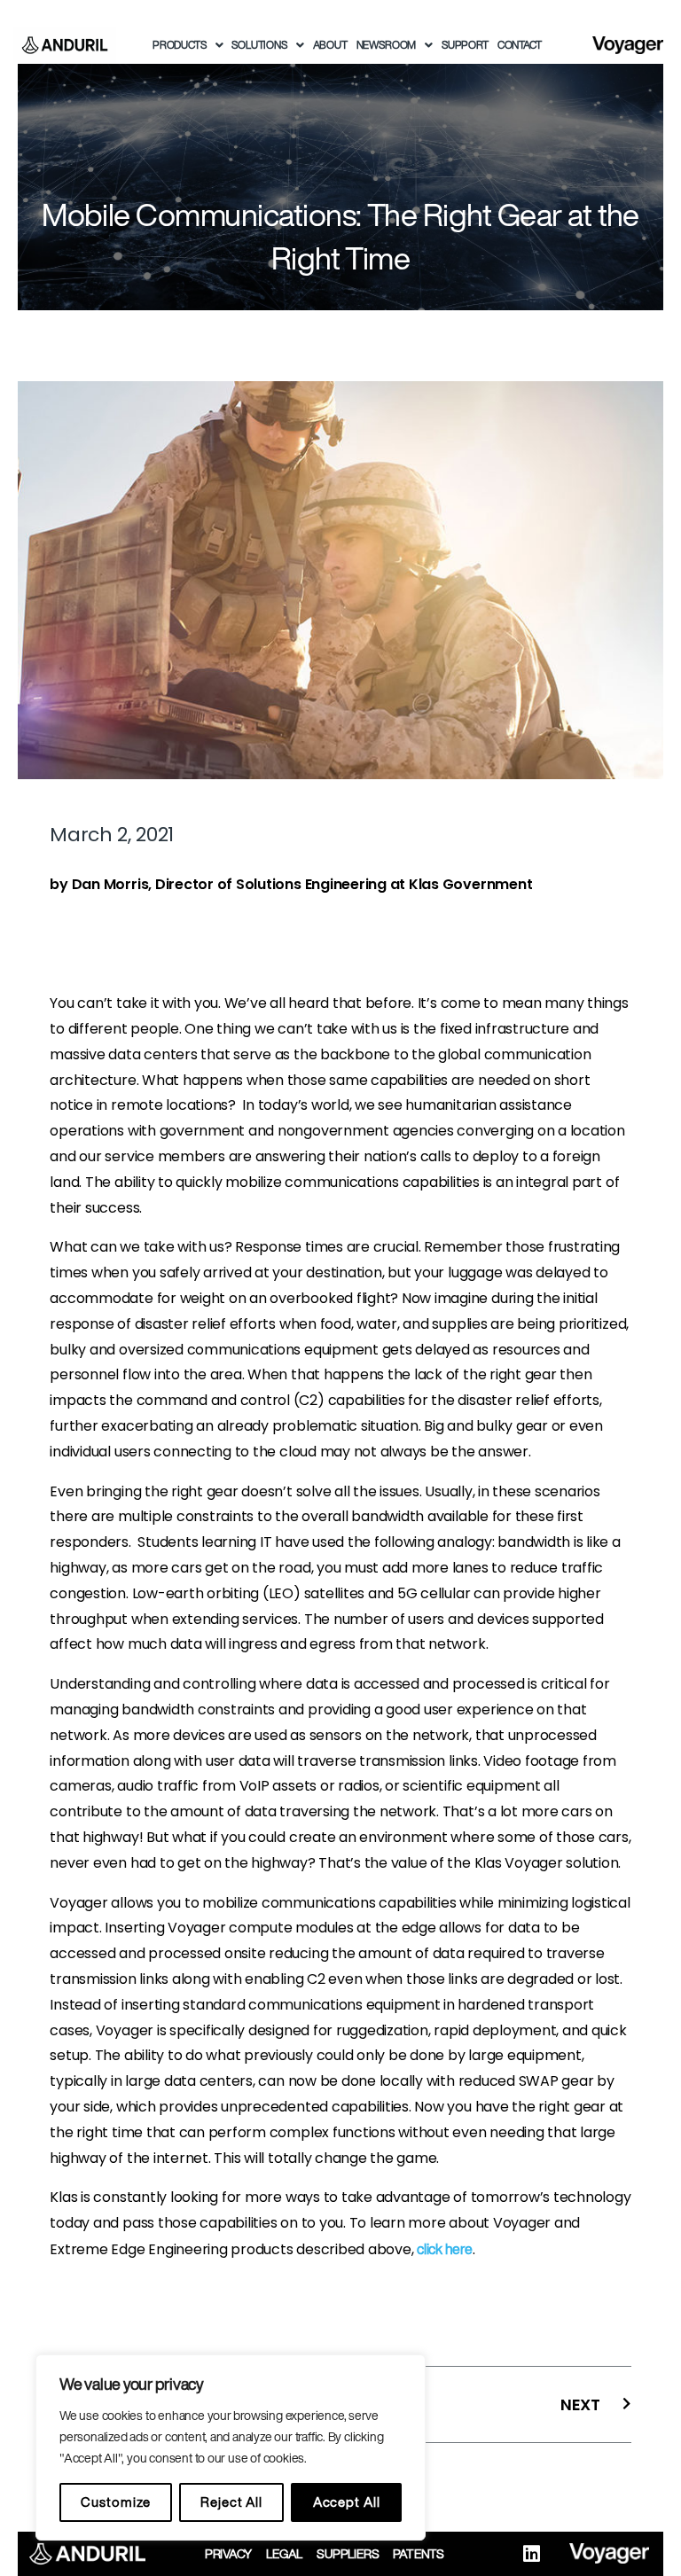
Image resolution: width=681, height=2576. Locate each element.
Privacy (229, 2554)
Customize (115, 2502)
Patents (419, 2554)
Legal (284, 2554)
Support (465, 45)
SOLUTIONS (259, 45)
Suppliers (348, 2554)
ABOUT (330, 45)
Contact (520, 45)
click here (445, 2249)
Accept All (347, 2502)
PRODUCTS (180, 45)
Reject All (231, 2502)
